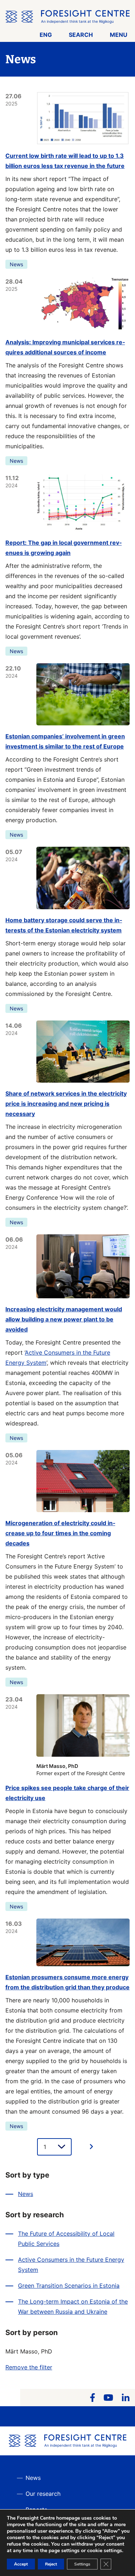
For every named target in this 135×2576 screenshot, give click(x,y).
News (16, 264)
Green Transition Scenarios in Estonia (69, 2286)
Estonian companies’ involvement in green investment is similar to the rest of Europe (65, 741)
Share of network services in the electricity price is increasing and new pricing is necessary (66, 1104)
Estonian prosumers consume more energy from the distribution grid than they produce (67, 1982)
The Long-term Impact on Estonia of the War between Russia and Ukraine (73, 2307)
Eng (46, 35)
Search (81, 35)
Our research (43, 2494)
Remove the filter (29, 2367)
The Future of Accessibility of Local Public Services (66, 2239)
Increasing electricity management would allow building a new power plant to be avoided (64, 1319)
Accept (21, 2564)
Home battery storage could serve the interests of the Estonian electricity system (64, 925)
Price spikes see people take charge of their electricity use (67, 1793)
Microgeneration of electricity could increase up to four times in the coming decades (60, 1533)
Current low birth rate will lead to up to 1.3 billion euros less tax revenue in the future (65, 161)
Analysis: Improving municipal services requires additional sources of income (65, 347)
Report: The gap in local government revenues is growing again (64, 548)
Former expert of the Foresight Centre (81, 1770)
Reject (51, 2564)
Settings (82, 2564)
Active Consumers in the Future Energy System (71, 2265)
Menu (119, 35)
